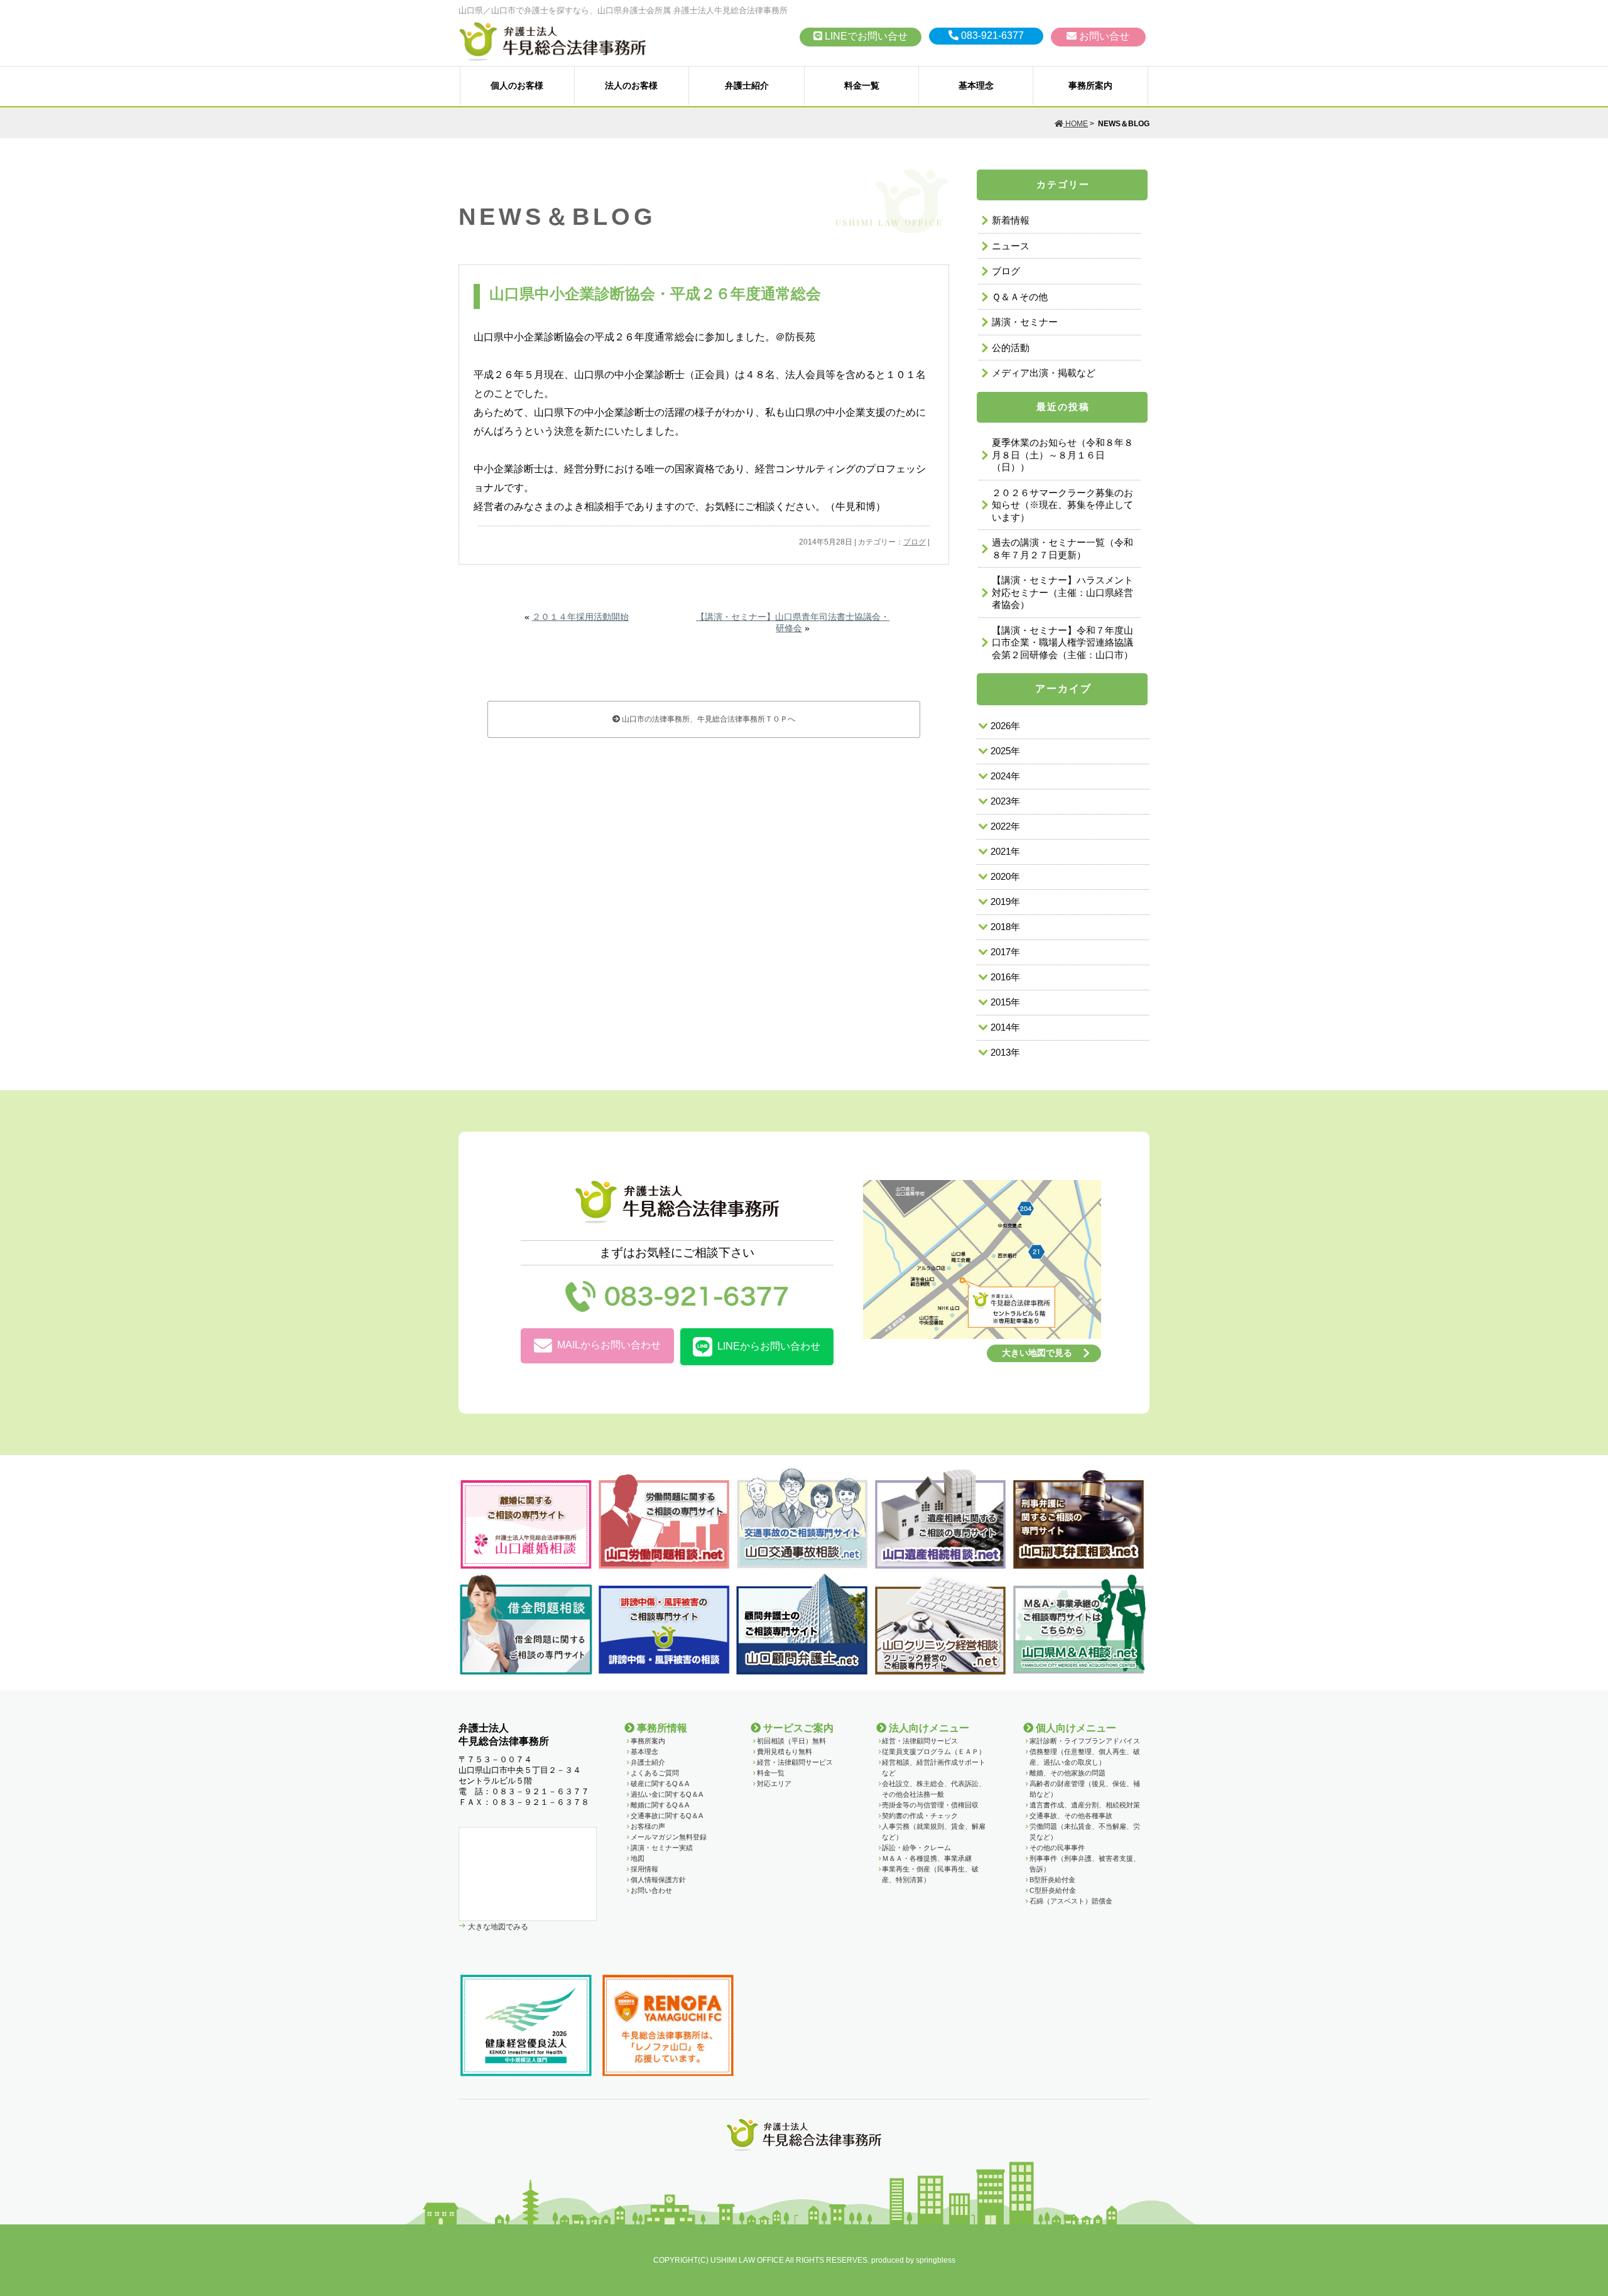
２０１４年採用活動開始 (580, 617)
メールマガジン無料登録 (669, 1837)
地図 (638, 1858)
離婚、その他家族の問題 (1067, 1773)
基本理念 (976, 85)
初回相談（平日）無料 (791, 1741)
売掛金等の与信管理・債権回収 (930, 1805)
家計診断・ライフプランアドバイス (1085, 1741)
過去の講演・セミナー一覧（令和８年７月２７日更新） (1062, 549)
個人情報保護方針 (658, 1880)
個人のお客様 (517, 85)
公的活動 (1011, 348)
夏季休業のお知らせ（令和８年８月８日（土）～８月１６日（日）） (1062, 455)
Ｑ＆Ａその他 (1020, 297)
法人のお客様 (631, 85)
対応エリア (774, 1784)
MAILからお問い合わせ (609, 1345)
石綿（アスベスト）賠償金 (1071, 1901)
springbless (936, 2260)
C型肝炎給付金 (1053, 1890)
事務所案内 (1090, 85)
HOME (1076, 124)
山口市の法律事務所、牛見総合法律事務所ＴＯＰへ (708, 719)
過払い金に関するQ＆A (667, 1794)
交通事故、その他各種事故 (1071, 1816)
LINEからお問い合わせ (769, 1346)
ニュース (1011, 246)
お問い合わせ (651, 1890)
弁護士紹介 (747, 85)
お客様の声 (648, 1826)
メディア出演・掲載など (1044, 373)
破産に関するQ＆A (660, 1784)
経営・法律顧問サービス (795, 1762)
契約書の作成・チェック (920, 1816)
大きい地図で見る (1037, 1353)
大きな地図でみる (497, 1926)
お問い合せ (1103, 36)
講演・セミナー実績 (662, 1848)
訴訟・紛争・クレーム (916, 1848)
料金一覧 (862, 85)
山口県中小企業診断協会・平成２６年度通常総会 (655, 294)
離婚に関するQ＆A (660, 1805)
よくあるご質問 (655, 1773)
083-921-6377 (991, 35)
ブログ (915, 542)
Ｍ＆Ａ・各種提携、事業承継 (927, 1858)
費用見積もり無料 (785, 1752)
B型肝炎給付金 (1052, 1880)
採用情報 (644, 1869)
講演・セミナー (1025, 322)
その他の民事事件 (1057, 1848)
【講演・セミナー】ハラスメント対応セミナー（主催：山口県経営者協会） (1062, 592)
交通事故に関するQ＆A (667, 1816)
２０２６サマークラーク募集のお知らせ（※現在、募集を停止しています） (1062, 505)
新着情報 (1011, 220)
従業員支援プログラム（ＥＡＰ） (934, 1752)
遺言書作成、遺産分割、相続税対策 (1085, 1805)
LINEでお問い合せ (865, 36)
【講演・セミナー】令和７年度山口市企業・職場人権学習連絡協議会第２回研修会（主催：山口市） (1062, 642)
